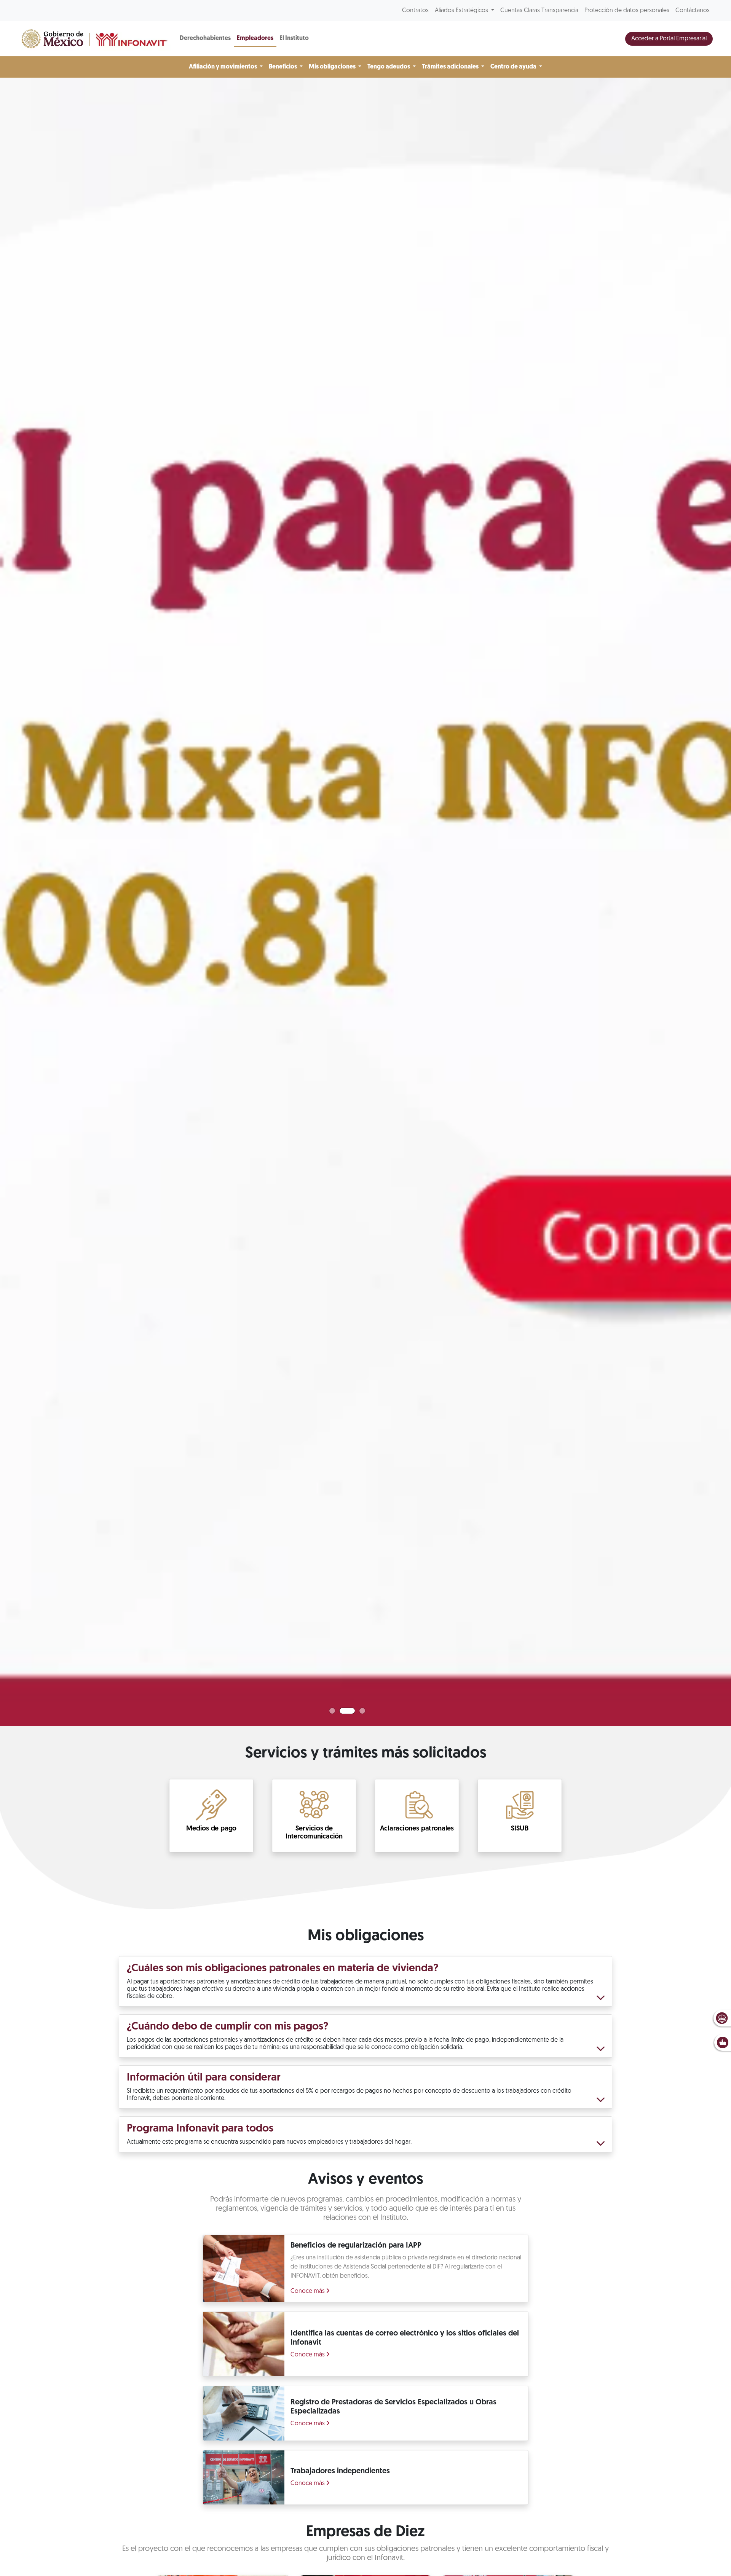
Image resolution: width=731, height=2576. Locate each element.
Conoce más (308, 2291)
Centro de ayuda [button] (514, 67)
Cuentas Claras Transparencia (539, 11)
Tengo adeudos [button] (389, 67)
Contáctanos (693, 11)
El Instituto (294, 38)
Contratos (415, 11)
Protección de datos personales (627, 11)
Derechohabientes (205, 38)
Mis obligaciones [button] (333, 67)
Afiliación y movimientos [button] (223, 67)
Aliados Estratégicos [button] (462, 11)
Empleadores (255, 38)
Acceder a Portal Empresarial (669, 39)
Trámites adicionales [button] (451, 67)
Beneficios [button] (283, 67)
